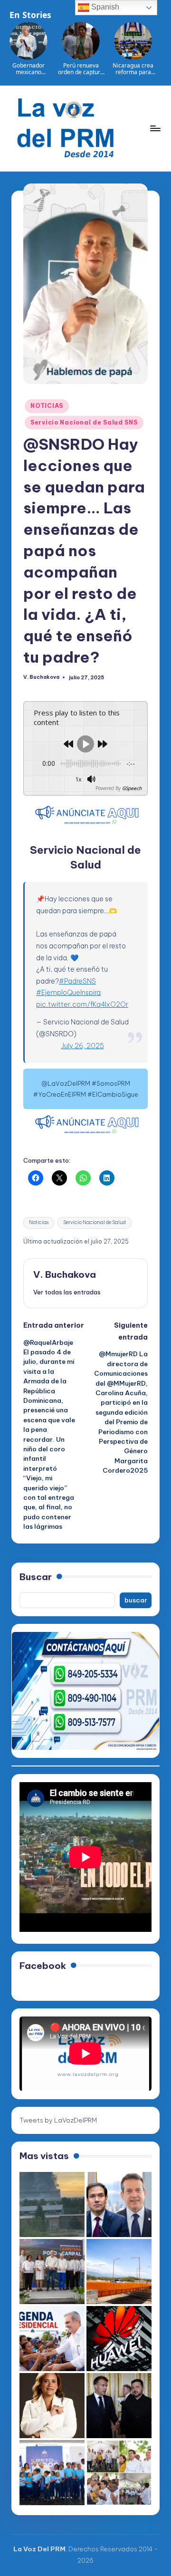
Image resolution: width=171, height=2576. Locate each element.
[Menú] (155, 128)
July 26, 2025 (83, 1046)
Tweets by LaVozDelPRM (58, 2120)
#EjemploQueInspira (68, 993)
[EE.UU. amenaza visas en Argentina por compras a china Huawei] (119, 2339)
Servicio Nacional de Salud (95, 1222)
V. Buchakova (65, 1274)
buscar (136, 1600)
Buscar (36, 1577)
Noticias (39, 1222)
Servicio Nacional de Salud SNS (84, 422)
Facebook (43, 1966)
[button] (67, 1292)
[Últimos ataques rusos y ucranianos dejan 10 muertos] (52, 2205)
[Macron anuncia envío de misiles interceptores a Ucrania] (119, 2406)
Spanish (104, 7)
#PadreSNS (77, 981)
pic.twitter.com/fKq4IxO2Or (82, 1004)
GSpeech (132, 788)
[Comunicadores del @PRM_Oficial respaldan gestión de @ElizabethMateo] (52, 2406)
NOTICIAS (47, 406)
